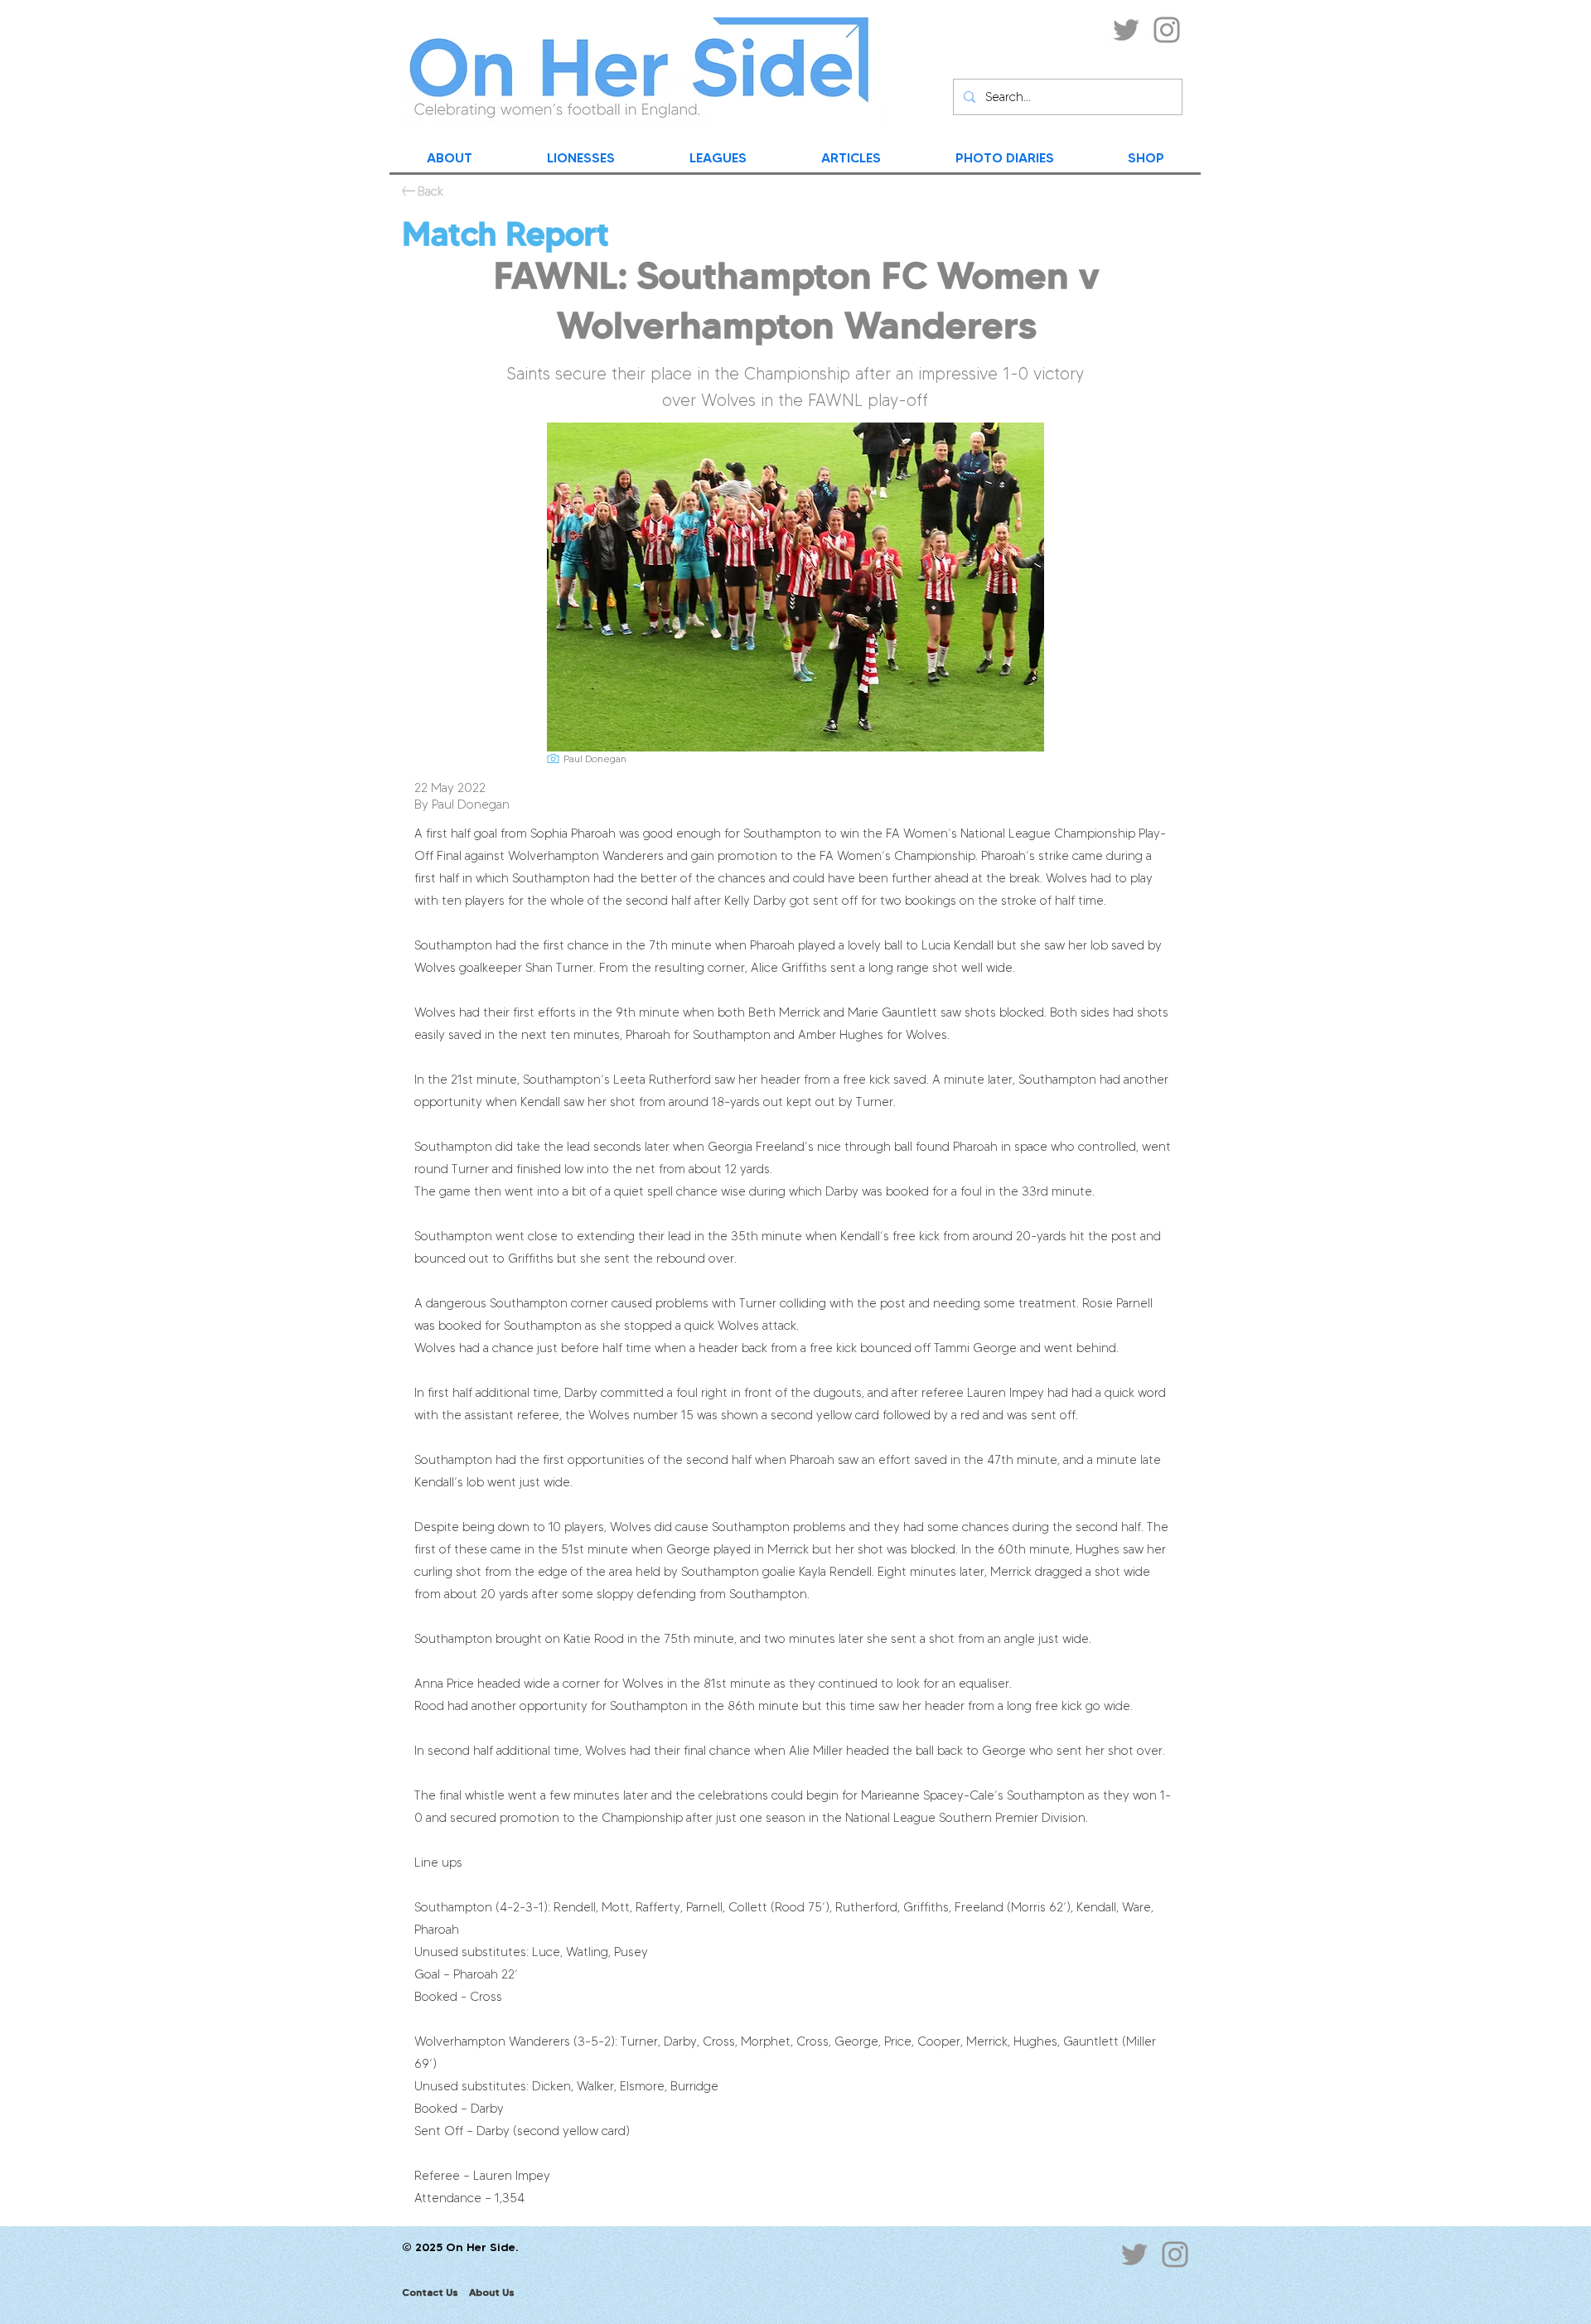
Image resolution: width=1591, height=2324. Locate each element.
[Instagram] (1167, 30)
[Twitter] (1126, 30)
